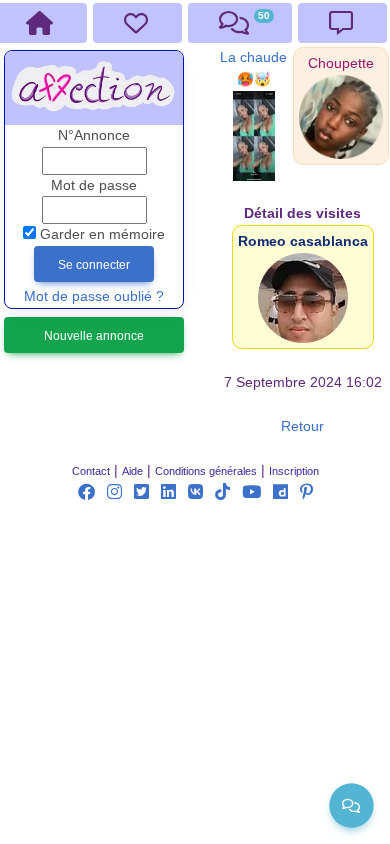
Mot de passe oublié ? (94, 296)
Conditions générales (206, 471)
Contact (91, 471)
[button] (341, 63)
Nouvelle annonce (94, 336)
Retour (302, 426)
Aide (132, 471)
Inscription (294, 471)
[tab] (137, 23)
